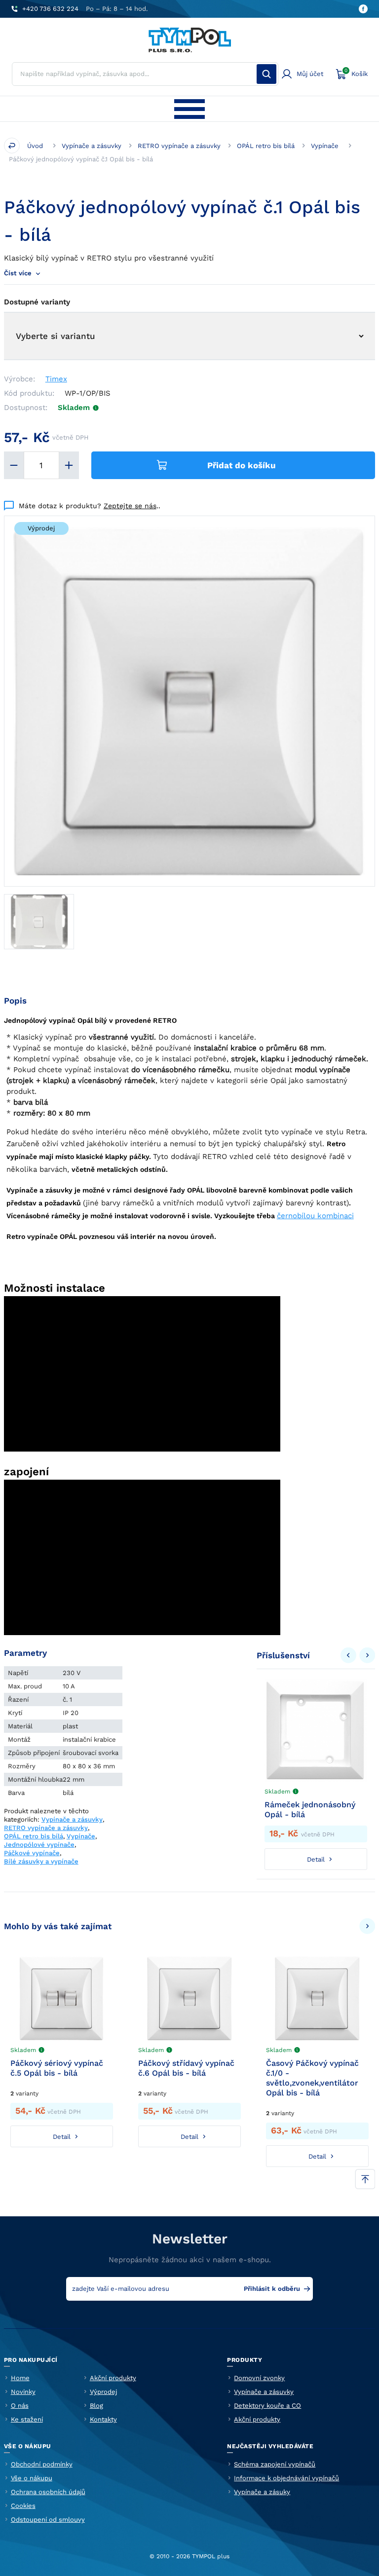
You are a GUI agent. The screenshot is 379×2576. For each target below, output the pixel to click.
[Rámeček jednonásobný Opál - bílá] (316, 1730)
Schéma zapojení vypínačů (275, 2464)
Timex (56, 379)
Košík (356, 73)
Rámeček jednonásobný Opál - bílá (310, 1810)
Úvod (35, 146)
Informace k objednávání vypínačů (286, 2478)
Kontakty (103, 2419)
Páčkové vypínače (32, 1853)
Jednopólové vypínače (39, 1845)
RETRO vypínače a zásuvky (179, 146)
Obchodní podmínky (42, 2464)
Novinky (23, 2392)
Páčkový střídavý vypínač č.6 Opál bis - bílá (186, 2068)
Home (20, 2378)
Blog (96, 2406)
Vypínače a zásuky (262, 2492)
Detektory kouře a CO (267, 2406)
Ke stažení (27, 2419)
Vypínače (325, 146)
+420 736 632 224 (50, 9)
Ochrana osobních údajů (48, 2492)
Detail (316, 1859)
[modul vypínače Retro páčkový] (39, 922)
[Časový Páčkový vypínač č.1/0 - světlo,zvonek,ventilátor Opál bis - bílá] (317, 1998)
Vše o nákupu (32, 2478)
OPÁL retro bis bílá (266, 146)
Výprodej (103, 2392)
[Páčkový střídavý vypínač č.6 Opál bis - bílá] (189, 1998)
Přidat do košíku (242, 465)
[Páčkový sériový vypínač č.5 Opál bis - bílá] (62, 1998)
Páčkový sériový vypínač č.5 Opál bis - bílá (57, 2068)
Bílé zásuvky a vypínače (41, 1861)
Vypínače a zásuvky (92, 146)
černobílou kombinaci (315, 1216)
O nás (20, 2406)
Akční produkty (113, 2378)
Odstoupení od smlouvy (48, 2520)
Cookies (23, 2506)
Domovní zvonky (259, 2378)
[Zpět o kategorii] (12, 146)
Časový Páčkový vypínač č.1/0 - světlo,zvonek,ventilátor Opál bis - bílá (312, 2078)
